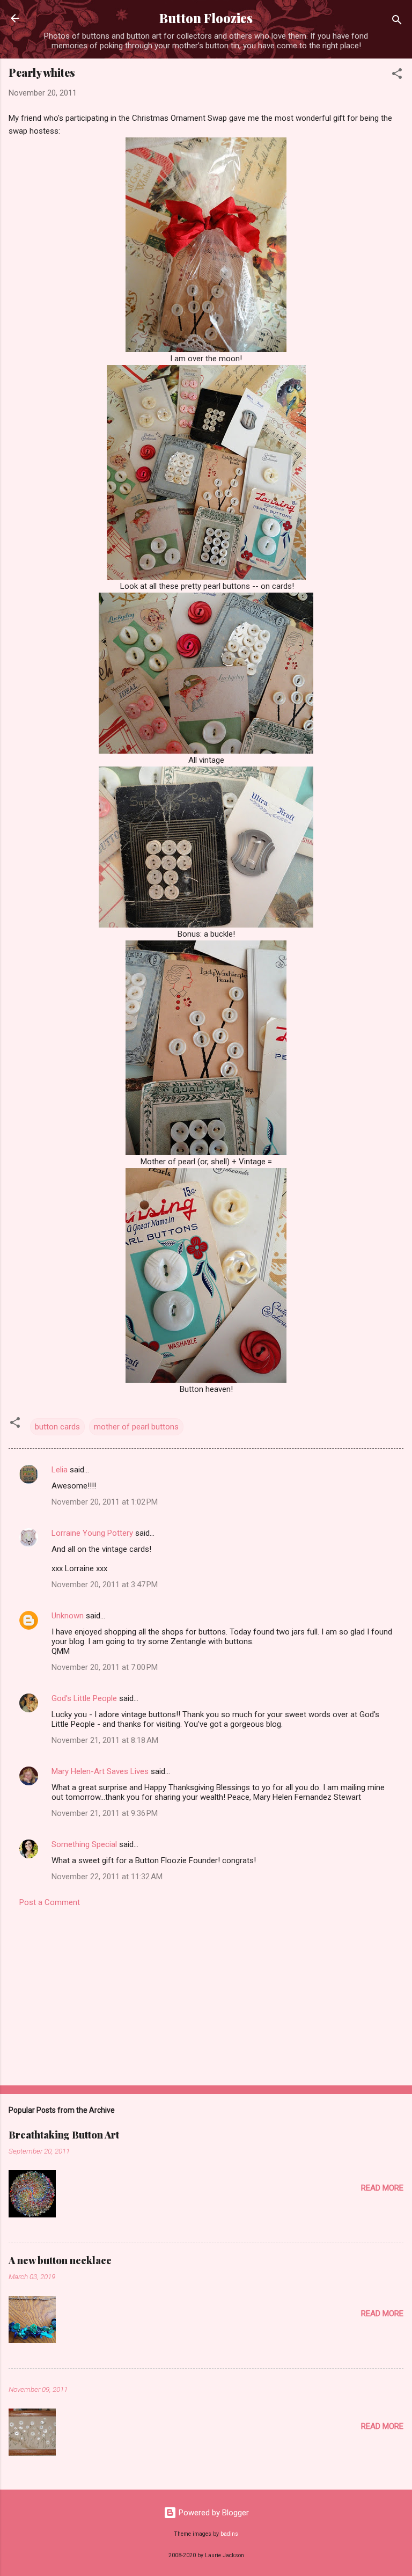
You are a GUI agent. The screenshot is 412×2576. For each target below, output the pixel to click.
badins (229, 2534)
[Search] (397, 22)
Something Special (84, 1844)
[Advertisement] (206, 1993)
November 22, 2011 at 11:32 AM (107, 1877)
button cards (57, 1427)
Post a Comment (50, 1902)
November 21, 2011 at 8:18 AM (105, 1740)
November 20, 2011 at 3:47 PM (105, 1585)
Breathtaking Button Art (64, 2135)
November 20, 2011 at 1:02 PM (105, 1502)
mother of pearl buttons (136, 1427)
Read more (382, 2188)
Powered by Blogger (213, 2513)
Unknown (68, 1616)
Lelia (60, 1470)
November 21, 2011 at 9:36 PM (105, 1813)
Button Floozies (206, 18)
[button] (397, 75)
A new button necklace (60, 2260)
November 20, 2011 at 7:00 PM (105, 1667)
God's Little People (84, 1698)
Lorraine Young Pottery (92, 1533)
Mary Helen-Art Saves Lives (100, 1771)
